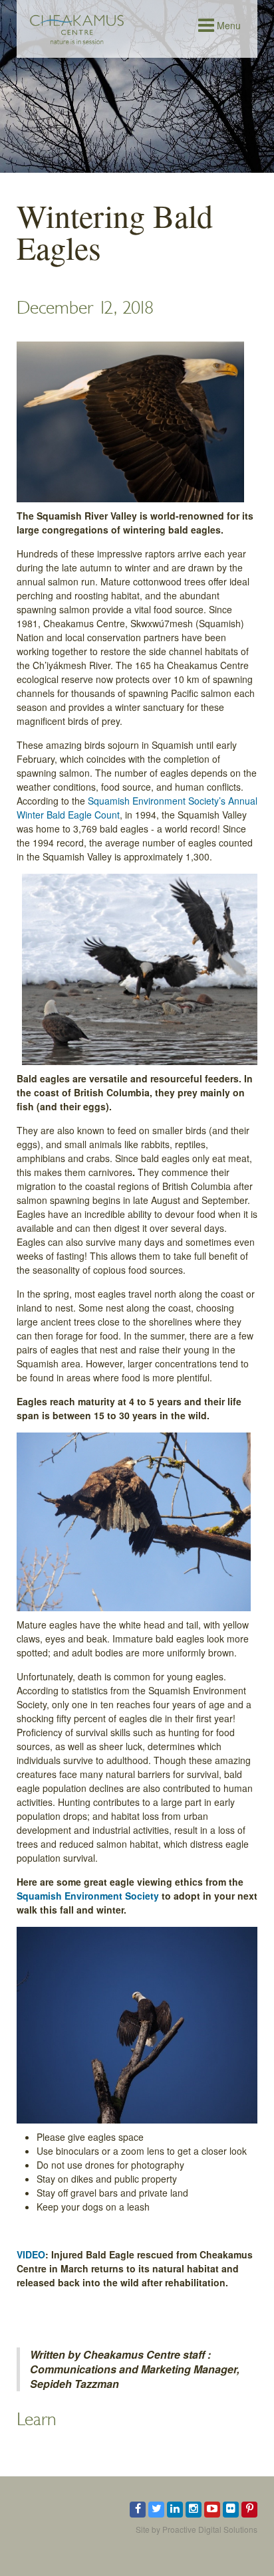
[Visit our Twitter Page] (156, 2510)
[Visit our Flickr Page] (231, 2510)
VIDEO (31, 2254)
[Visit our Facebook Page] (138, 2510)
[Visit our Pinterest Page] (249, 2510)
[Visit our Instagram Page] (194, 2510)
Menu (227, 25)
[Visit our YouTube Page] (212, 2510)
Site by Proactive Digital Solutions (197, 2529)
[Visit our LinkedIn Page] (175, 2510)
